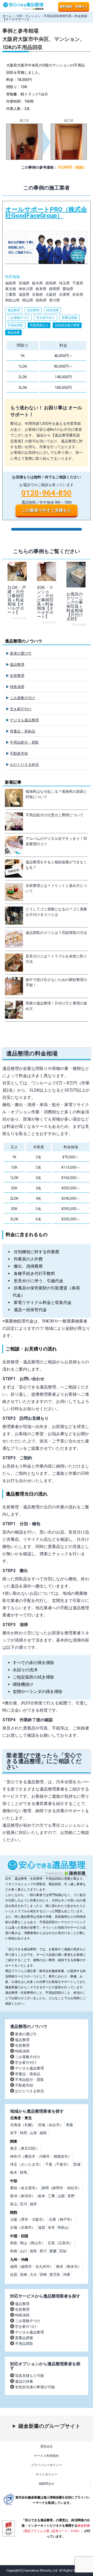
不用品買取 (24, 2344)
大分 (33, 2275)
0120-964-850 (47, 493)
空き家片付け (21, 709)
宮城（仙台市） (51, 2125)
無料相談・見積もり (74, 6)
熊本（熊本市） (69, 2267)
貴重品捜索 (24, 2338)
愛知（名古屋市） (25, 2188)
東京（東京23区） (25, 2148)
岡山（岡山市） (33, 2243)
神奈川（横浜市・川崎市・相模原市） (41, 2156)
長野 (71, 2196)
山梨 (61, 2196)
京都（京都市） (23, 2227)
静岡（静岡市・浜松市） (61, 2188)
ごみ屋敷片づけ (28, 2321)
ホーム (7, 16)
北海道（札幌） (23, 2125)
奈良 (51, 2227)
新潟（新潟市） (23, 2196)
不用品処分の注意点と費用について (55, 815)
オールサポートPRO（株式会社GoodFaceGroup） (47, 361)
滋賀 (42, 2227)
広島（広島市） (60, 2243)
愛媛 (53, 2251)
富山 (14, 2204)
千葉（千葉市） (58, 2164)
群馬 (24, 2172)
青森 (69, 2125)
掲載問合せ (47, 2484)
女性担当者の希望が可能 (35, 2387)
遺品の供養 (24, 2381)
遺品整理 (17, 664)
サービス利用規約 (47, 2456)
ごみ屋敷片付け (22, 698)
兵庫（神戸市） (61, 2219)
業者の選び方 (21, 653)
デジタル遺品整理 (24, 720)
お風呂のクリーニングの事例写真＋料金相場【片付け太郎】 (75, 606)
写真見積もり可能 (29, 2376)
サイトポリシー (47, 2474)
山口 (24, 2251)
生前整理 (17, 676)
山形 (33, 2133)
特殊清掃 (17, 687)
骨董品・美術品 (22, 731)
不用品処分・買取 (24, 742)
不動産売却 (19, 753)
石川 (24, 2204)
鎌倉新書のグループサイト (49, 2426)
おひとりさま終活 (24, 765)
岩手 (14, 2133)
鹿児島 (55, 2275)
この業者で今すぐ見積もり (47, 510)
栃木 (14, 2172)
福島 (43, 2133)
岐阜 (42, 2196)
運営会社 (47, 2446)
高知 (63, 2251)
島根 (14, 2251)
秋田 (24, 2133)
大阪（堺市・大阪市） (28, 2219)
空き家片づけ (26, 2326)
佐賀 (14, 2275)
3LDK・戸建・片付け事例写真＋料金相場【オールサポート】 (17, 600)
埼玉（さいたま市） (26, 2164)
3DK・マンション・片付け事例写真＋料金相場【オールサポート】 (45, 602)
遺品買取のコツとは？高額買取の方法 (56, 933)
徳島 (33, 2251)
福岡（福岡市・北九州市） (32, 2267)
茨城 (77, 2164)
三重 (51, 2196)
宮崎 (43, 2275)
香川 (43, 2251)
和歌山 (63, 2227)
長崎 (24, 2275)
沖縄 (66, 2275)
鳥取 (14, 2243)
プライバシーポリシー (47, 2465)
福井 (33, 2204)
